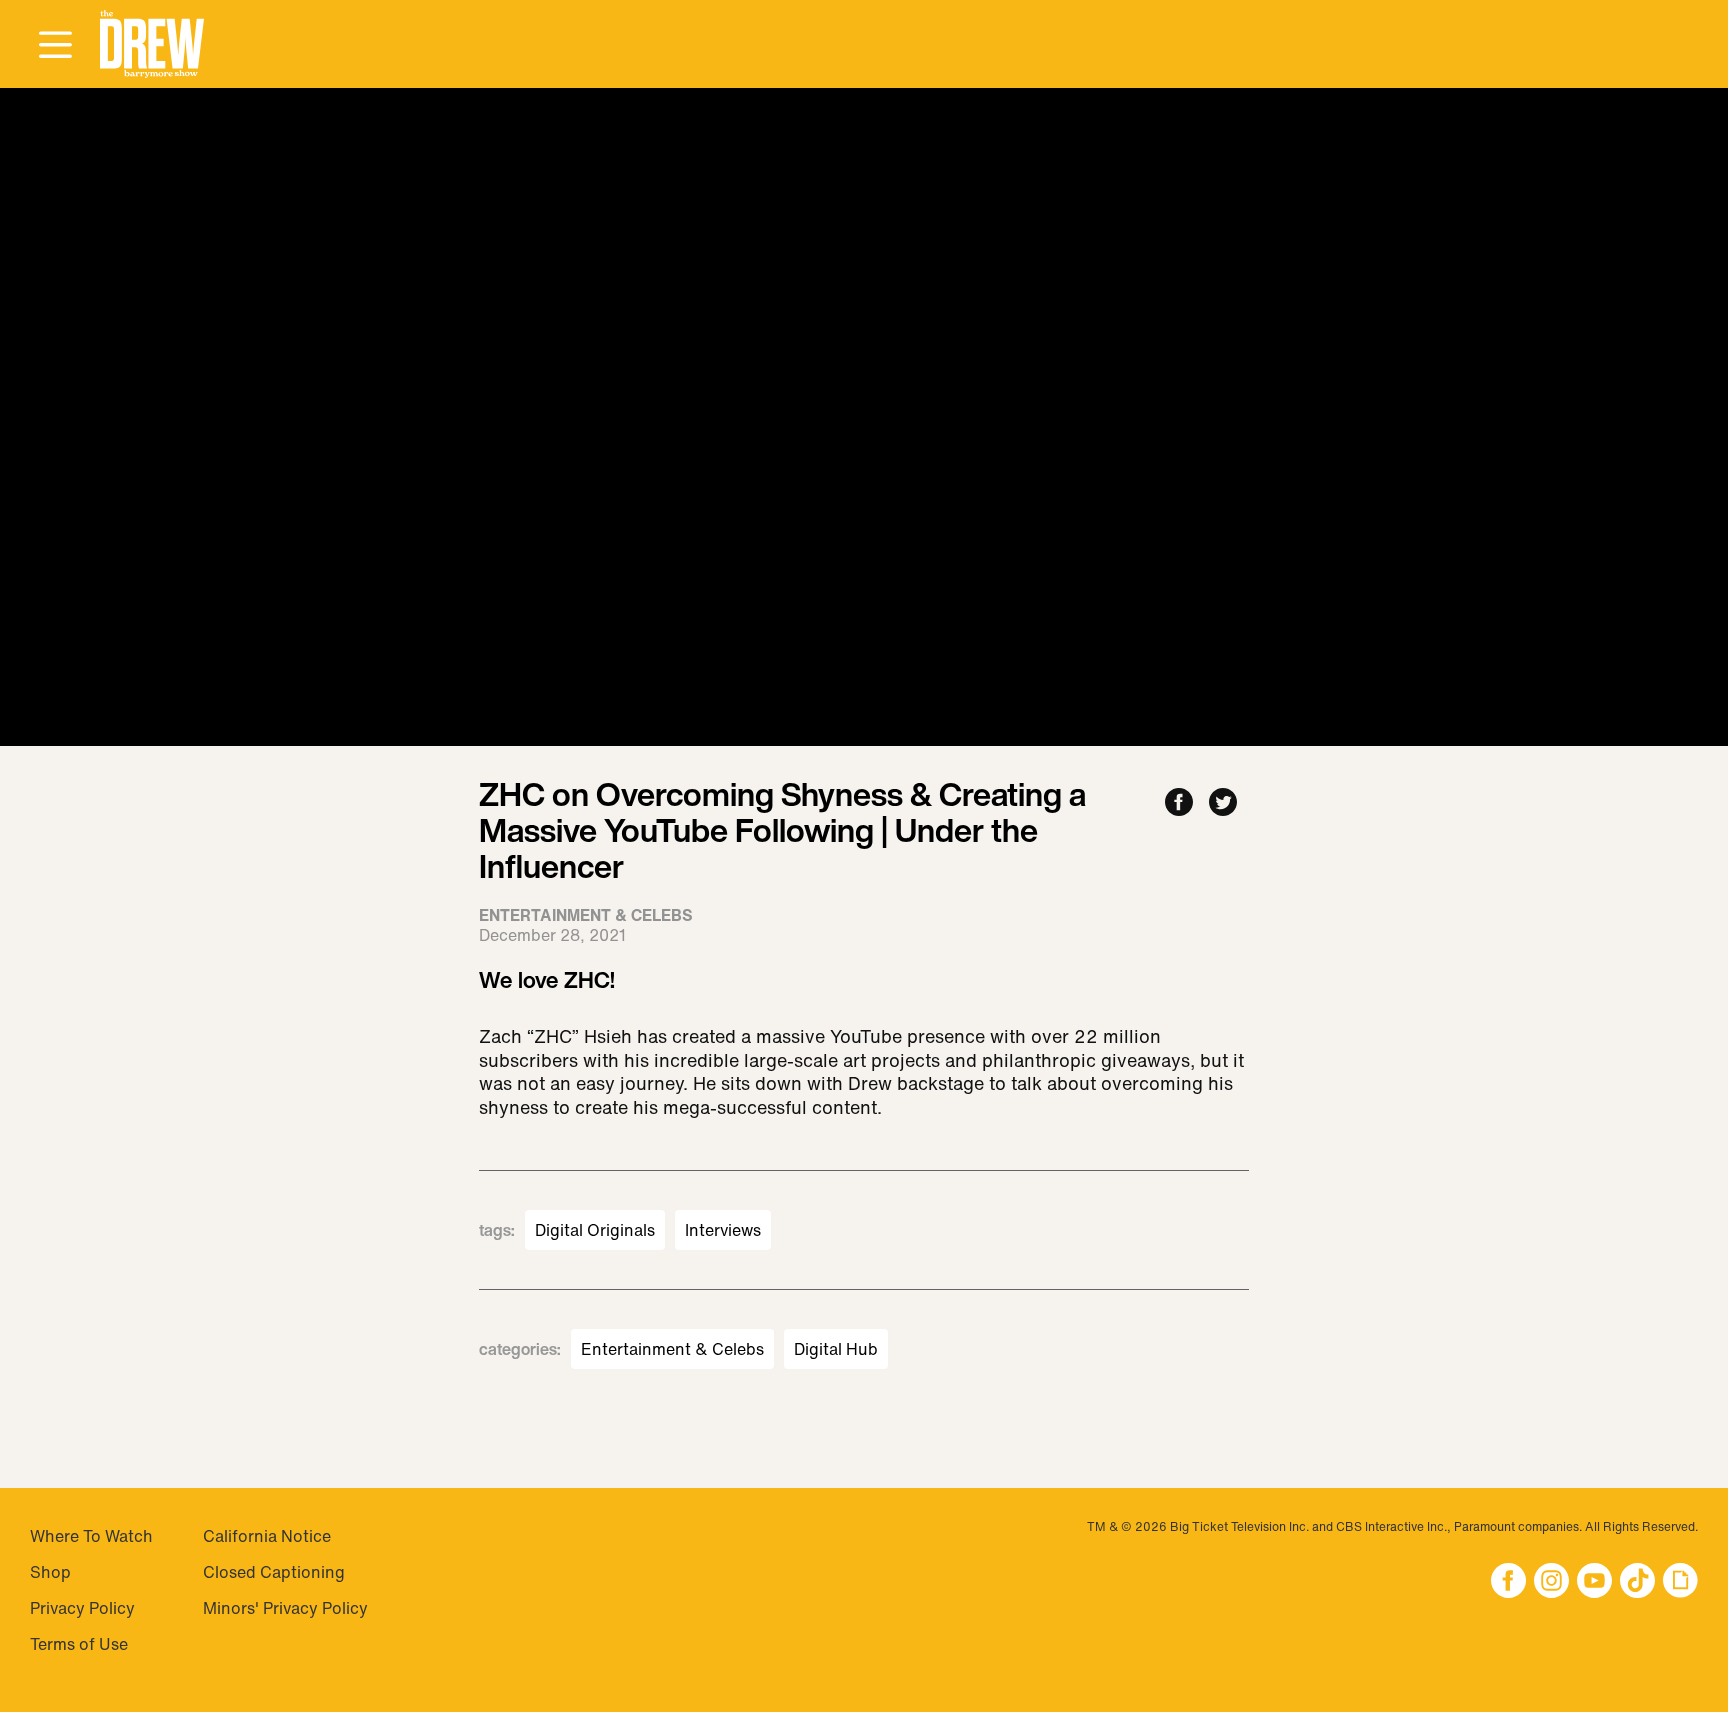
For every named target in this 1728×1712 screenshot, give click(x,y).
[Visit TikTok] (1637, 1582)
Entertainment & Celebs (672, 1349)
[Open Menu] (55, 46)
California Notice (267, 1536)
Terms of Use (79, 1644)
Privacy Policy (82, 1608)
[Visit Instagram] (1551, 1582)
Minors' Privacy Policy (285, 1608)
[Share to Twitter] (1223, 803)
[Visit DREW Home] (152, 44)
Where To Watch (91, 1536)
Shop (50, 1572)
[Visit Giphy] (1680, 1582)
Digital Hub (836, 1349)
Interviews (723, 1230)
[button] (152, 44)
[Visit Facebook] (1508, 1582)
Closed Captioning (274, 1572)
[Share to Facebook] (1179, 803)
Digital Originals (595, 1230)
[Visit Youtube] (1594, 1582)
